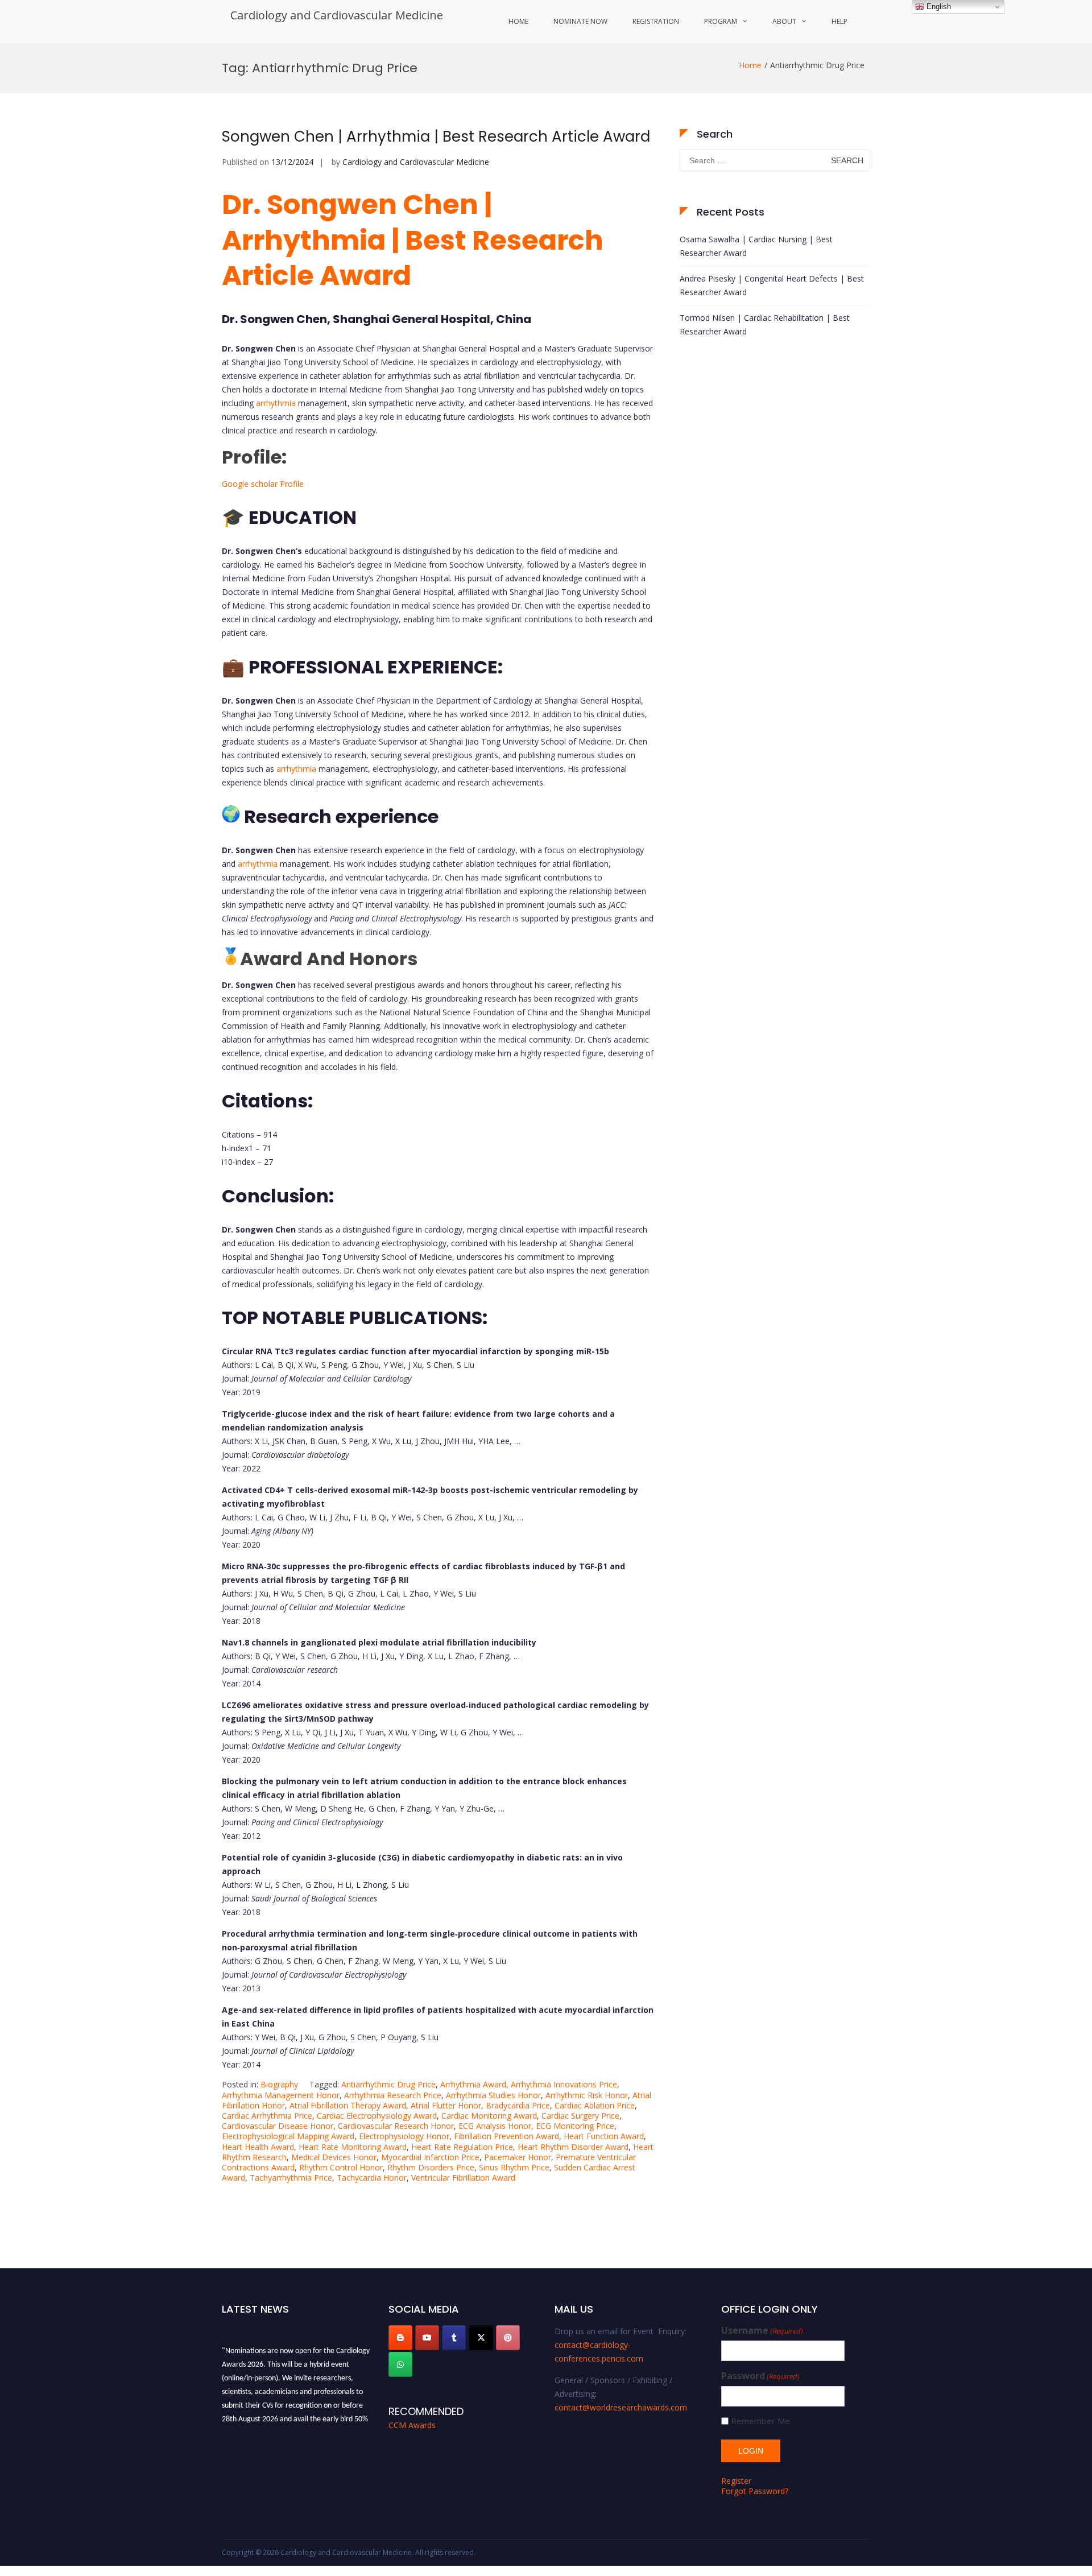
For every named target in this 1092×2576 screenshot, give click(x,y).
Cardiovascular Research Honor (396, 2126)
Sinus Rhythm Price (514, 2167)
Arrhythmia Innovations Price (564, 2084)
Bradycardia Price (518, 2105)
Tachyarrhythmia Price (291, 2178)
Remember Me (760, 2421)
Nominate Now (580, 21)
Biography (279, 2084)
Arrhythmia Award (473, 2084)
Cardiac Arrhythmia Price (267, 2116)
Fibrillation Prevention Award (506, 2136)
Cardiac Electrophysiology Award (377, 2116)
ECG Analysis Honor (495, 2126)
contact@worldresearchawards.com (621, 2407)
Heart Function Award (604, 2136)
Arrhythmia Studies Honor (493, 2095)
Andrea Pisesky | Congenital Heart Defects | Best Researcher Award (772, 285)
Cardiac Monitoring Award (489, 2116)
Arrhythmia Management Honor (281, 2095)
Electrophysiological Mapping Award (288, 2136)
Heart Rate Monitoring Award (353, 2147)
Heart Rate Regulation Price (462, 2147)
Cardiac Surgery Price (580, 2116)
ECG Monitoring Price (575, 2126)
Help (839, 21)
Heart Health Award (258, 2147)
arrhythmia (275, 403)
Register (736, 2481)
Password (760, 2376)
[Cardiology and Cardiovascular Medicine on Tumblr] (454, 2338)
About (784, 21)
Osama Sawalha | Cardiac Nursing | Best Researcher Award (756, 246)
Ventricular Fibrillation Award (463, 2178)
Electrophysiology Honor (404, 2136)
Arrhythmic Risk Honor (587, 2095)
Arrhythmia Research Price (393, 2095)
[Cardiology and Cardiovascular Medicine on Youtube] (427, 2338)
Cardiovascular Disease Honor (278, 2126)
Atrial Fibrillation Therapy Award (348, 2105)
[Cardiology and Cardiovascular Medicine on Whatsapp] (400, 2364)
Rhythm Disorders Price (431, 2167)
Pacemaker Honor (518, 2157)
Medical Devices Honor (334, 2157)
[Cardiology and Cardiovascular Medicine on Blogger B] (400, 2338)
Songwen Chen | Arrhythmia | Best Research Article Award (436, 137)
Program (721, 21)
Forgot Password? (755, 2491)
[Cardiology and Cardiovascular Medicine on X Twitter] (481, 2338)
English (938, 7)
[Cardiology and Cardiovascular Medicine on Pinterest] (508, 2338)
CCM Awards (412, 2425)
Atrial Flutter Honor (446, 2105)
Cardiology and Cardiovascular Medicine (337, 15)
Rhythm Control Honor (341, 2167)
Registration (656, 21)
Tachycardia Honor (372, 2178)
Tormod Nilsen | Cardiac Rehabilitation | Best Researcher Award (765, 324)
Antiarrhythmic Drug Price (388, 2084)
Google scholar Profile (263, 484)
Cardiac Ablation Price (595, 2105)
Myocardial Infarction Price (430, 2157)
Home (518, 21)
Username (762, 2331)
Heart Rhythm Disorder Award (573, 2147)
